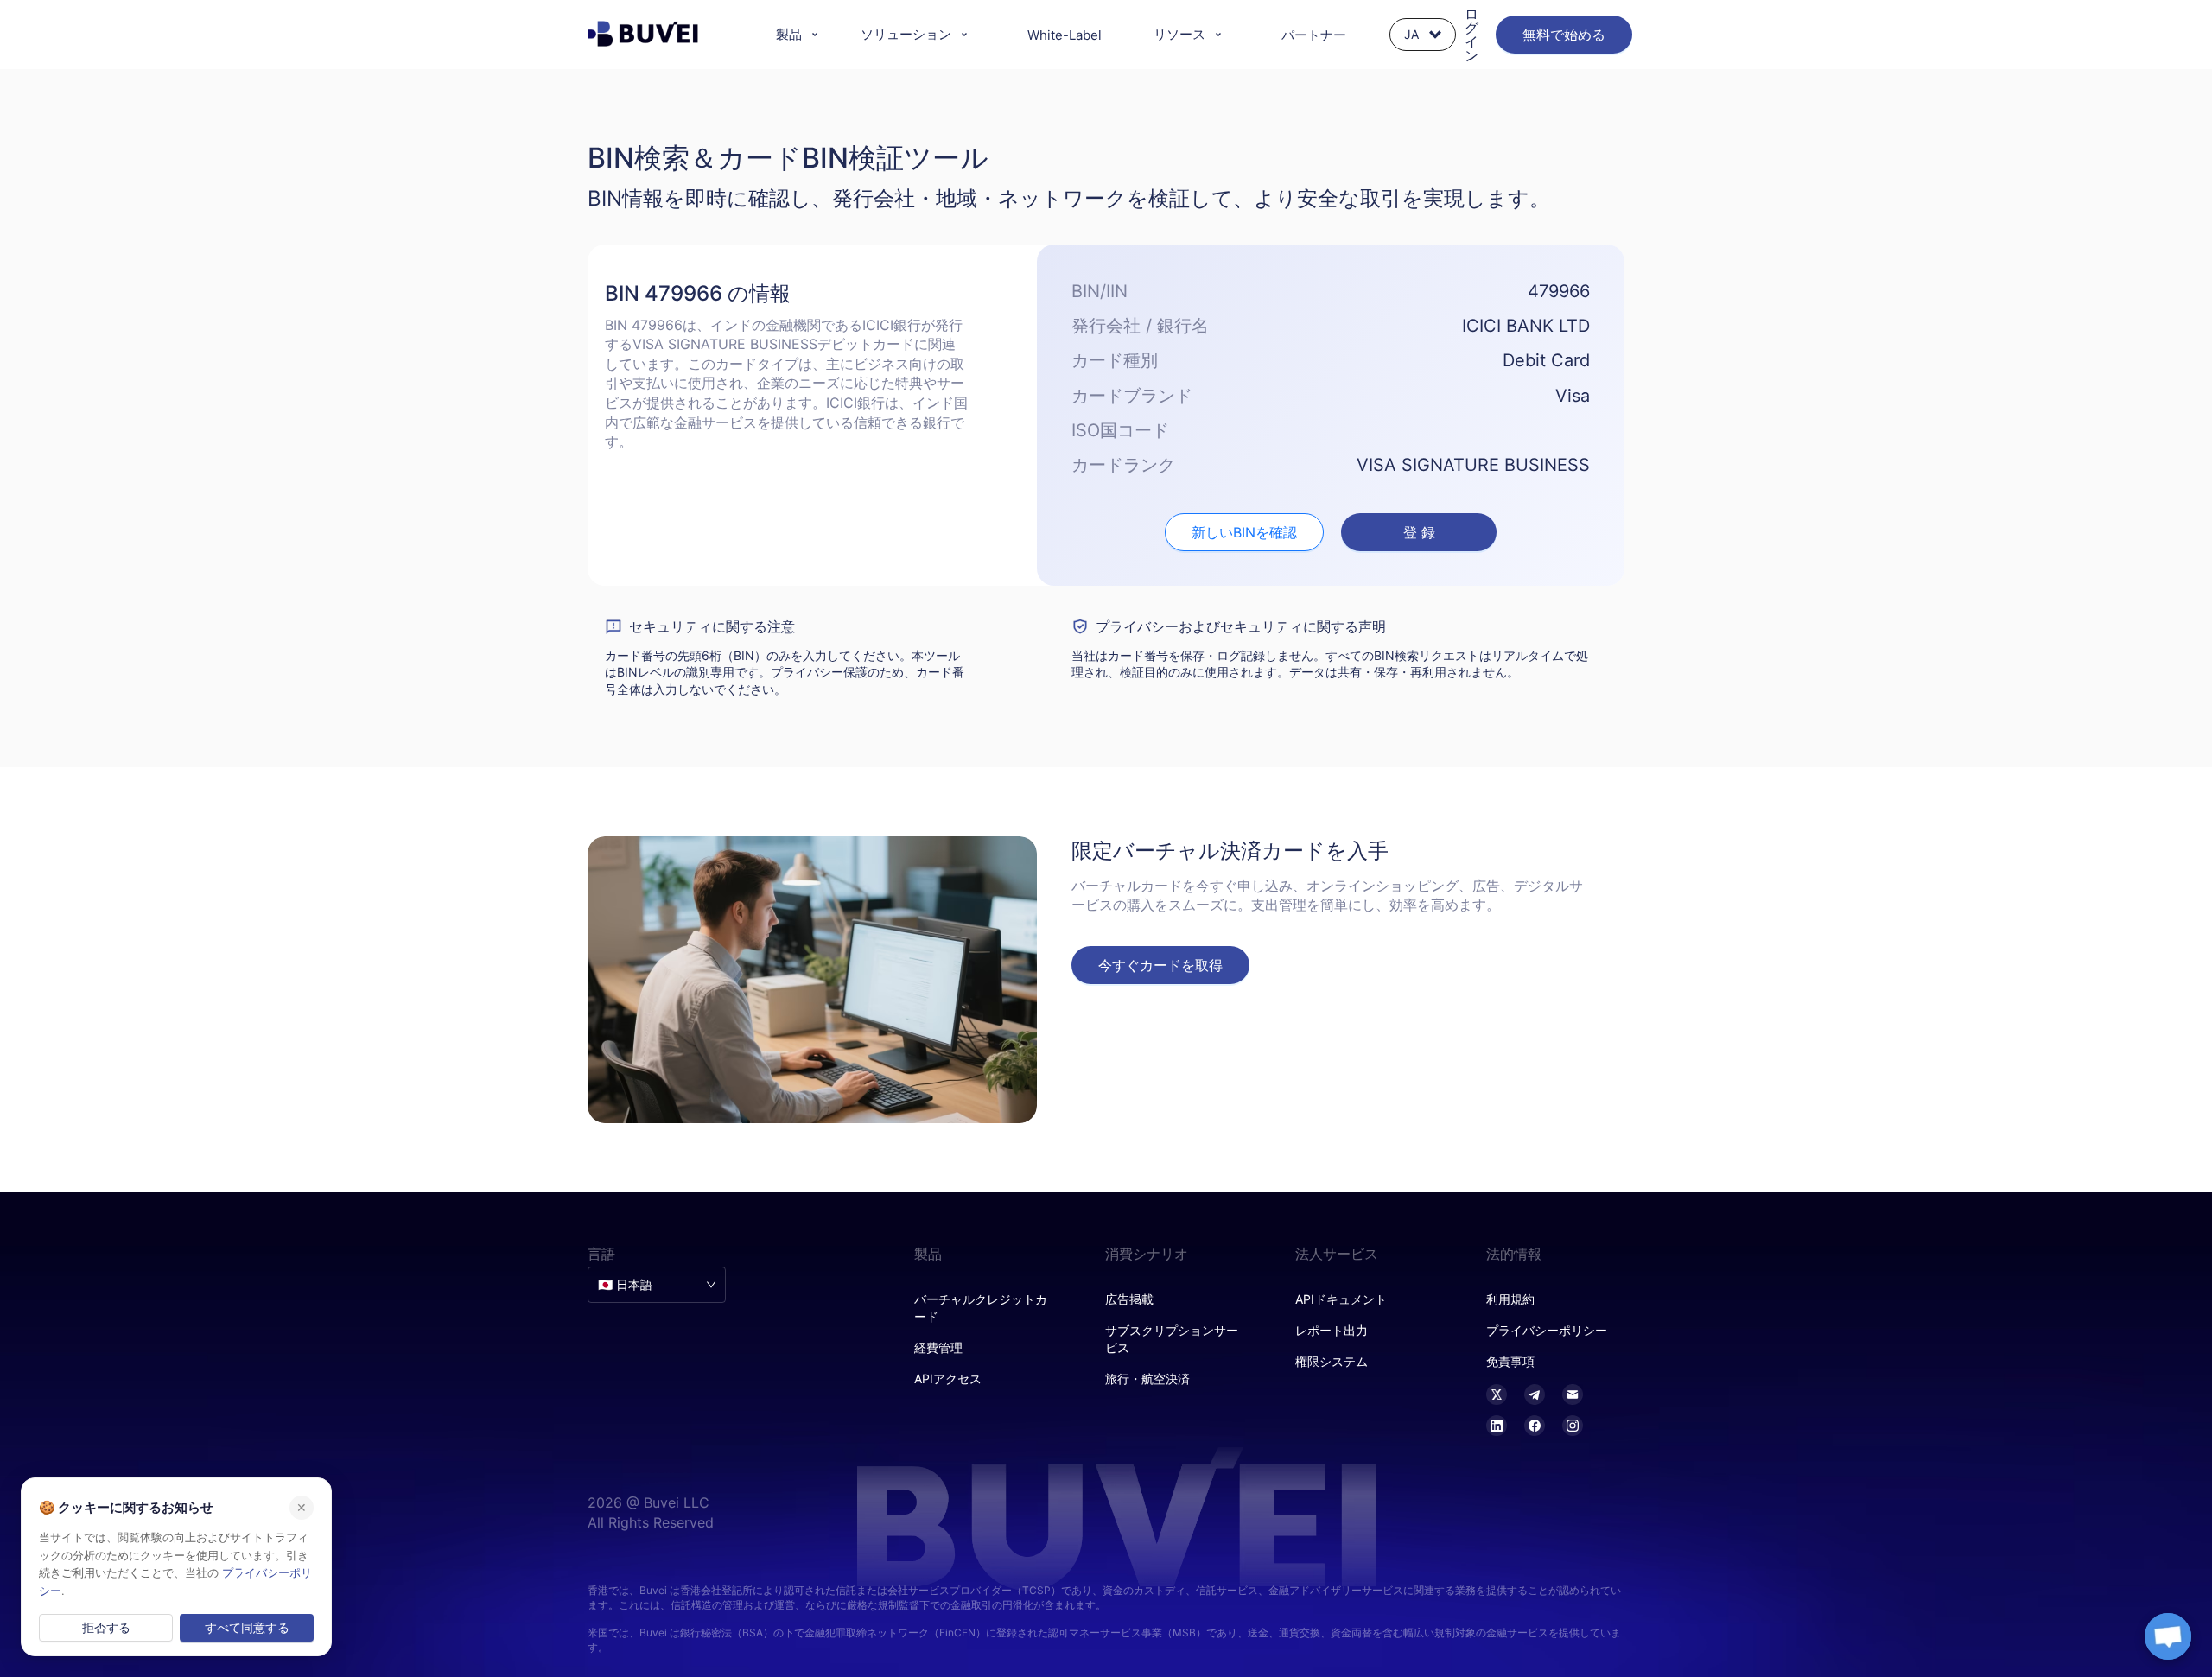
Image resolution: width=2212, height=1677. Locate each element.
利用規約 (1510, 1299)
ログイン (1471, 35)
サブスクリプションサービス (1172, 1339)
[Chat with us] (2168, 1636)
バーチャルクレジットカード (981, 1308)
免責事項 (1510, 1361)
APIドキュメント (1341, 1299)
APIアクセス (948, 1378)
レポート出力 (1332, 1330)
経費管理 (938, 1347)
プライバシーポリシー (1547, 1330)
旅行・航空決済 (1147, 1378)
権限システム (1332, 1361)
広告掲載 (1129, 1299)
